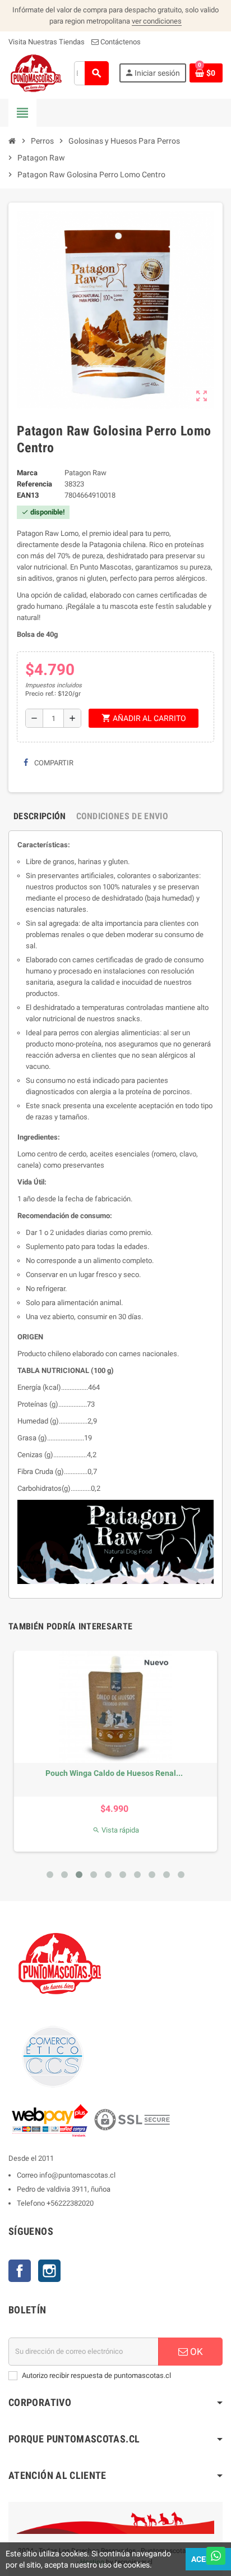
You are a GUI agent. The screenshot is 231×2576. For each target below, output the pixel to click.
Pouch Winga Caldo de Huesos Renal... (114, 1773)
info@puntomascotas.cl (77, 2175)
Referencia (34, 484)
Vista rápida (116, 1830)
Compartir (53, 763)
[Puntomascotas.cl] (36, 73)
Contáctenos (120, 42)
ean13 (28, 495)
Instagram (49, 2271)
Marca (27, 473)
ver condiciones (157, 21)
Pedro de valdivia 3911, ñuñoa (64, 2189)
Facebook (20, 2271)
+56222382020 (70, 2203)
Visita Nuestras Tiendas (47, 42)
